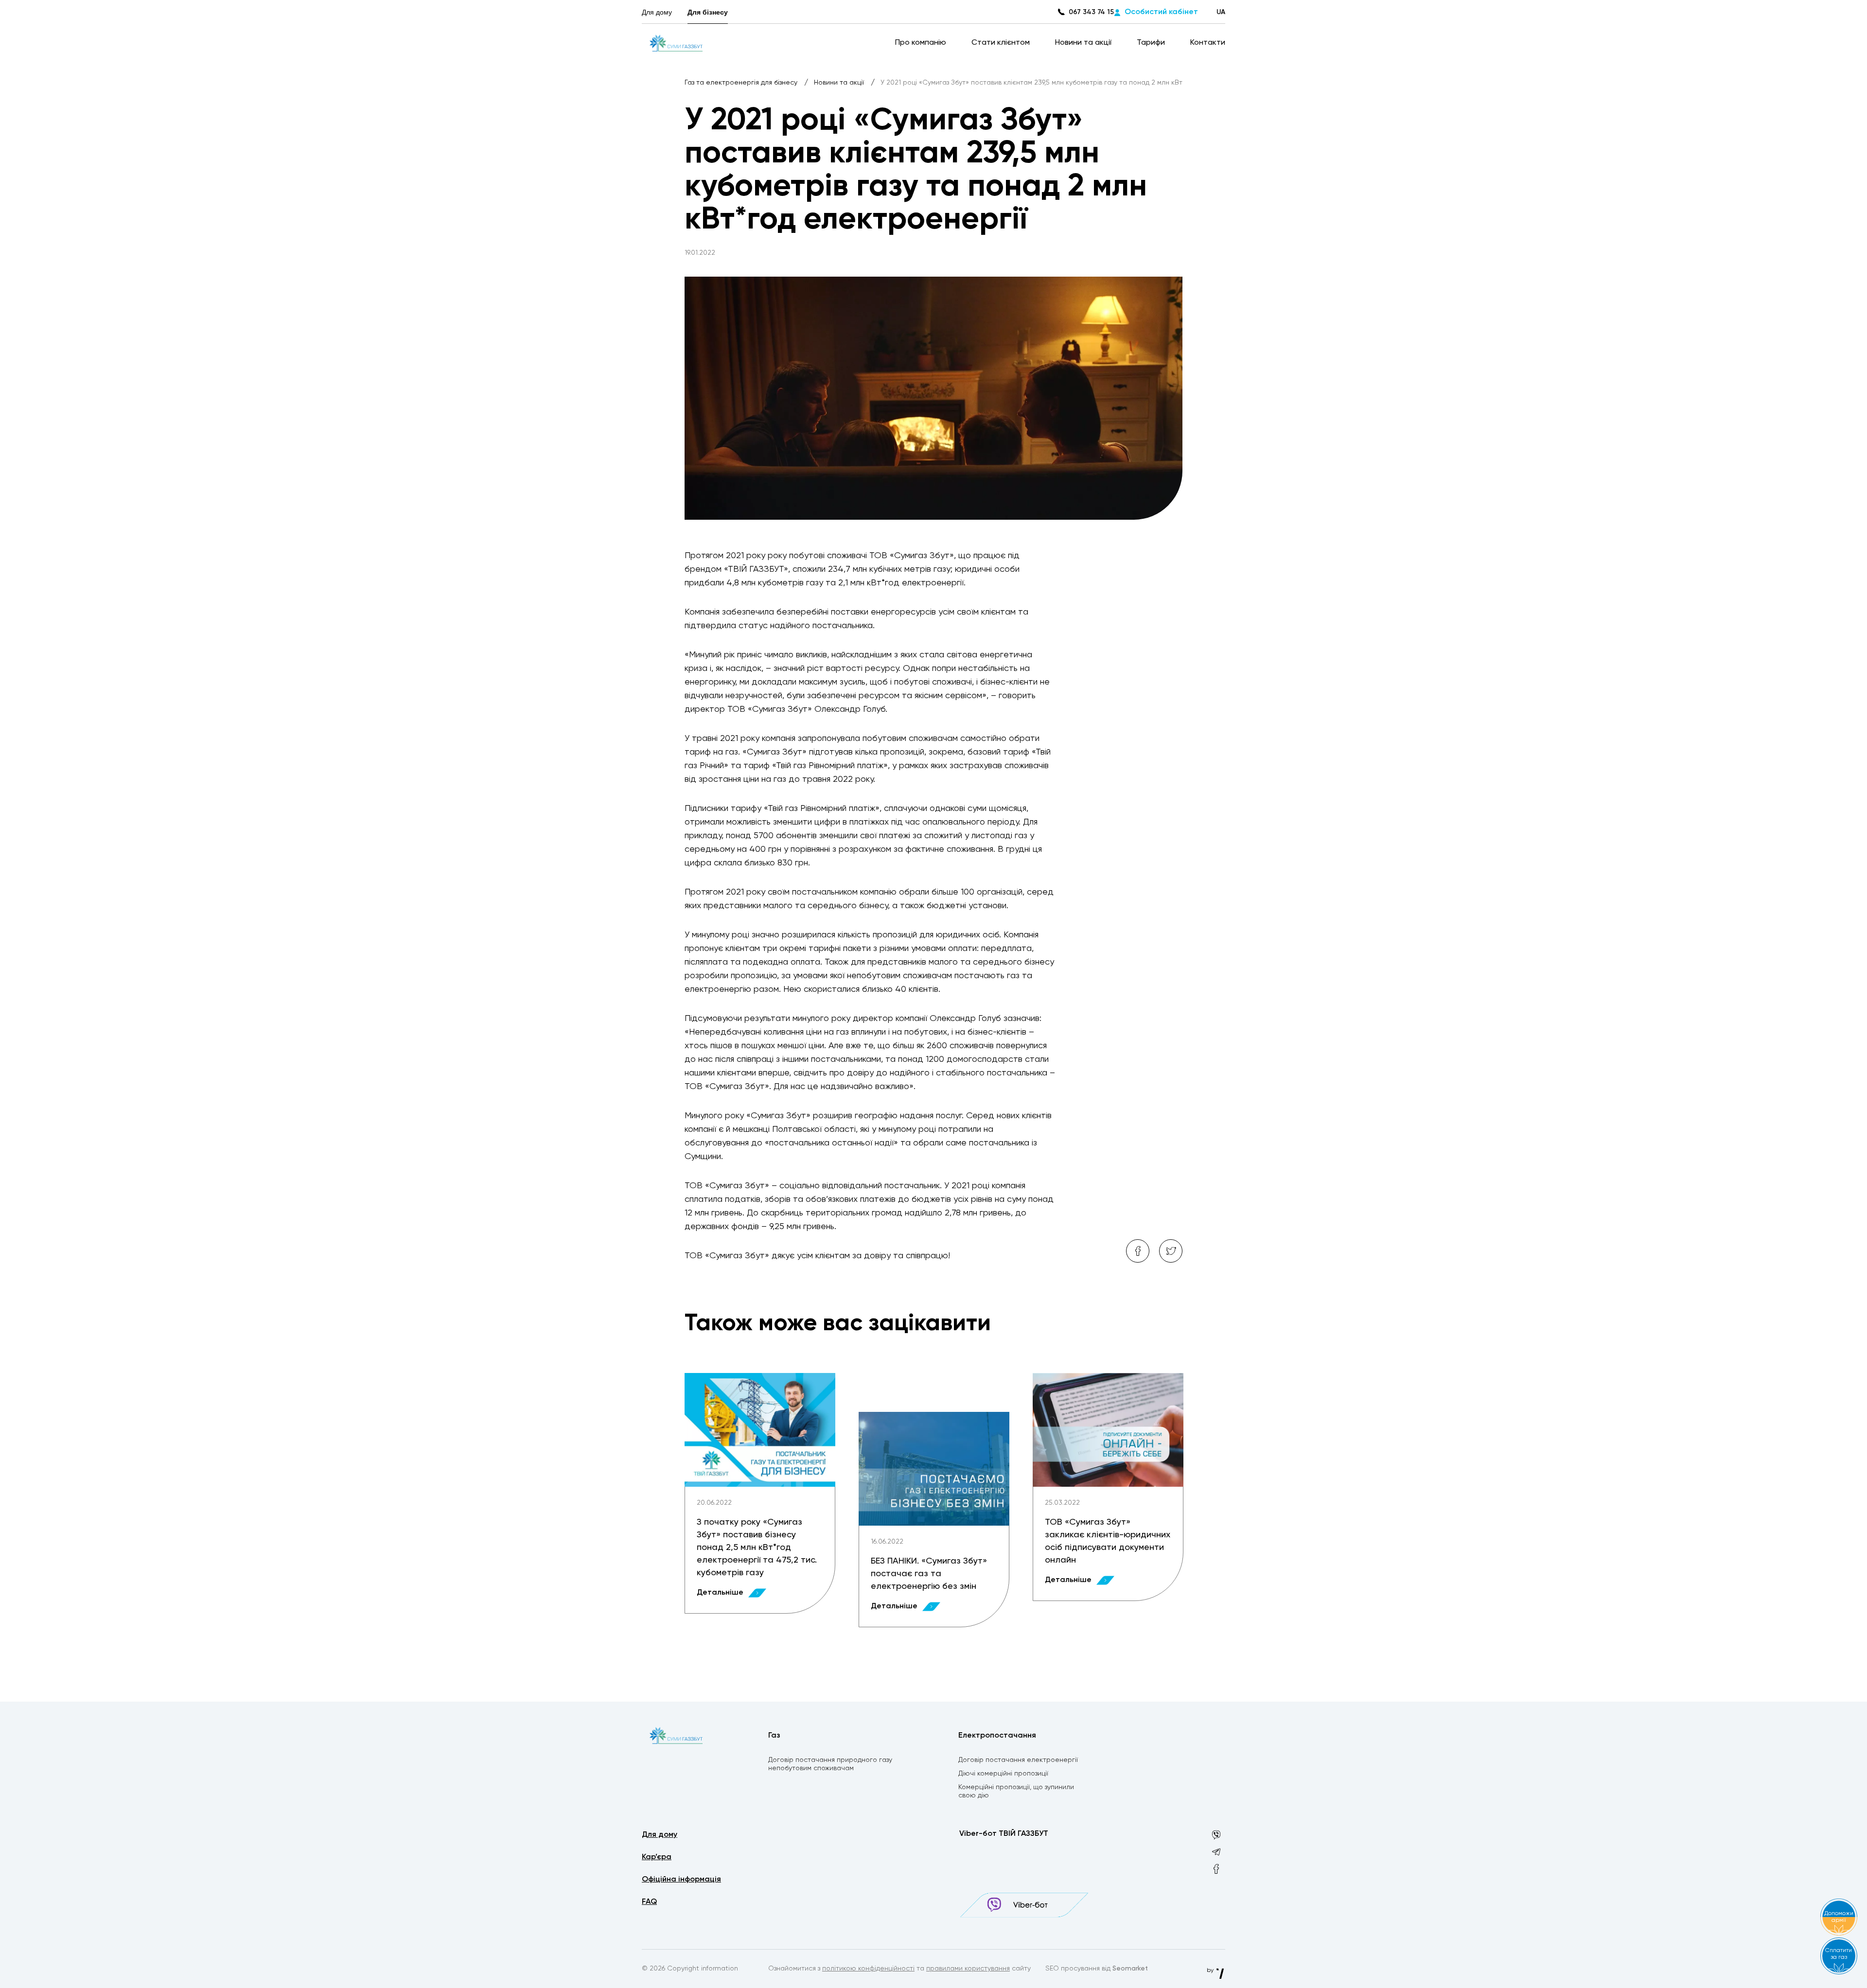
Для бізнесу (708, 12)
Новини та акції (1084, 43)
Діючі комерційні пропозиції (1003, 1774)
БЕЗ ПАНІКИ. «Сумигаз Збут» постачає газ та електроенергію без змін (929, 1574)
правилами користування (968, 1969)
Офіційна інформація (681, 1880)
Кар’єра (657, 1857)
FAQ (649, 1902)
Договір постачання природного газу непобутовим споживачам (830, 1764)
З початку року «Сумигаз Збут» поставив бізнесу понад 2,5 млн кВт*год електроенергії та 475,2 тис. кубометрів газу (757, 1548)
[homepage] (676, 43)
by (1211, 1970)
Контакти (1208, 43)
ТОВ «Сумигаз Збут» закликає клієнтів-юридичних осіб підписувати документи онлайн (1108, 1541)
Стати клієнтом (1002, 43)
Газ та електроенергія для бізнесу (742, 83)
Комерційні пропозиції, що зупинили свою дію (1016, 1791)
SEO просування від (1097, 1969)
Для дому (657, 12)
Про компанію (922, 43)
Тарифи (1152, 43)
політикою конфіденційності (868, 1969)
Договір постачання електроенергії (1018, 1760)
